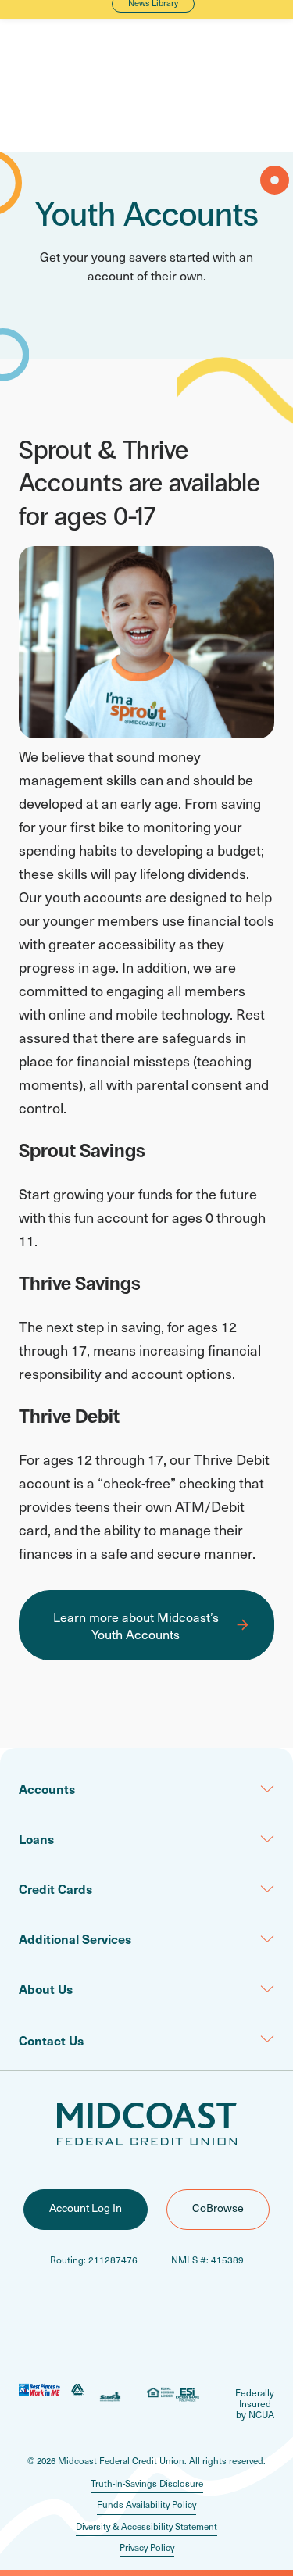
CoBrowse (218, 2208)
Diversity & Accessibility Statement (146, 2526)
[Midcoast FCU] (147, 2124)
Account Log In (86, 2208)
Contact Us (51, 2040)
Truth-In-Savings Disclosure (147, 2483)
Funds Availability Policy (146, 2505)
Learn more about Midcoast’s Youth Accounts (136, 1625)
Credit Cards (55, 1888)
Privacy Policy (147, 2547)
